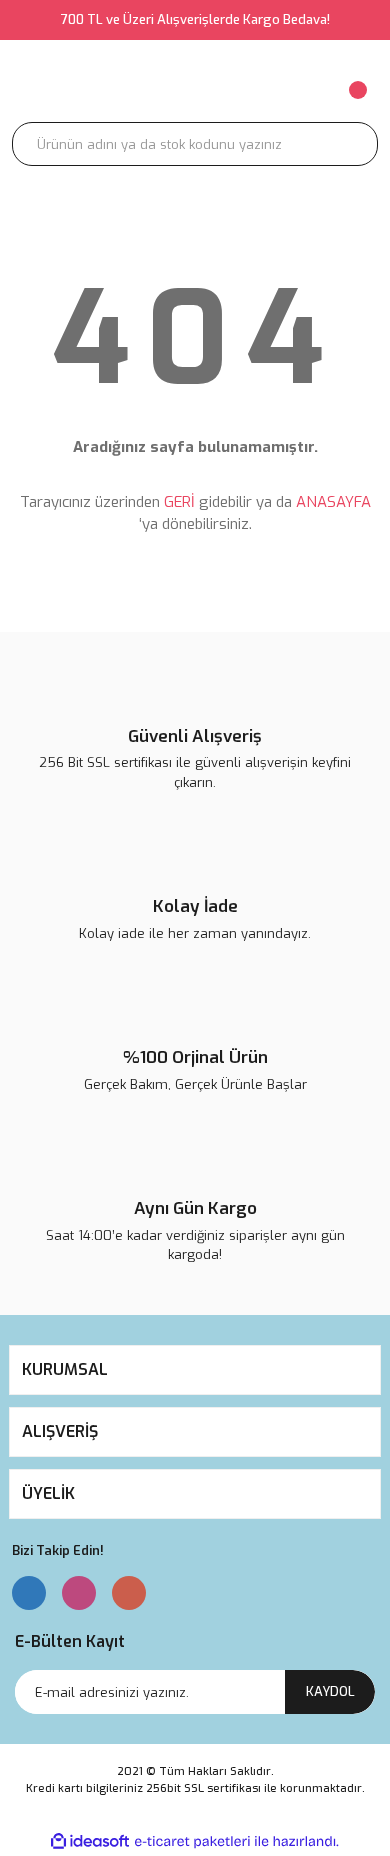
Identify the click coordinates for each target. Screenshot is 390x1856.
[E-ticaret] (192, 1842)
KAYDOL (330, 1691)
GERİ (179, 502)
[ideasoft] (90, 1841)
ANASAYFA (333, 502)
